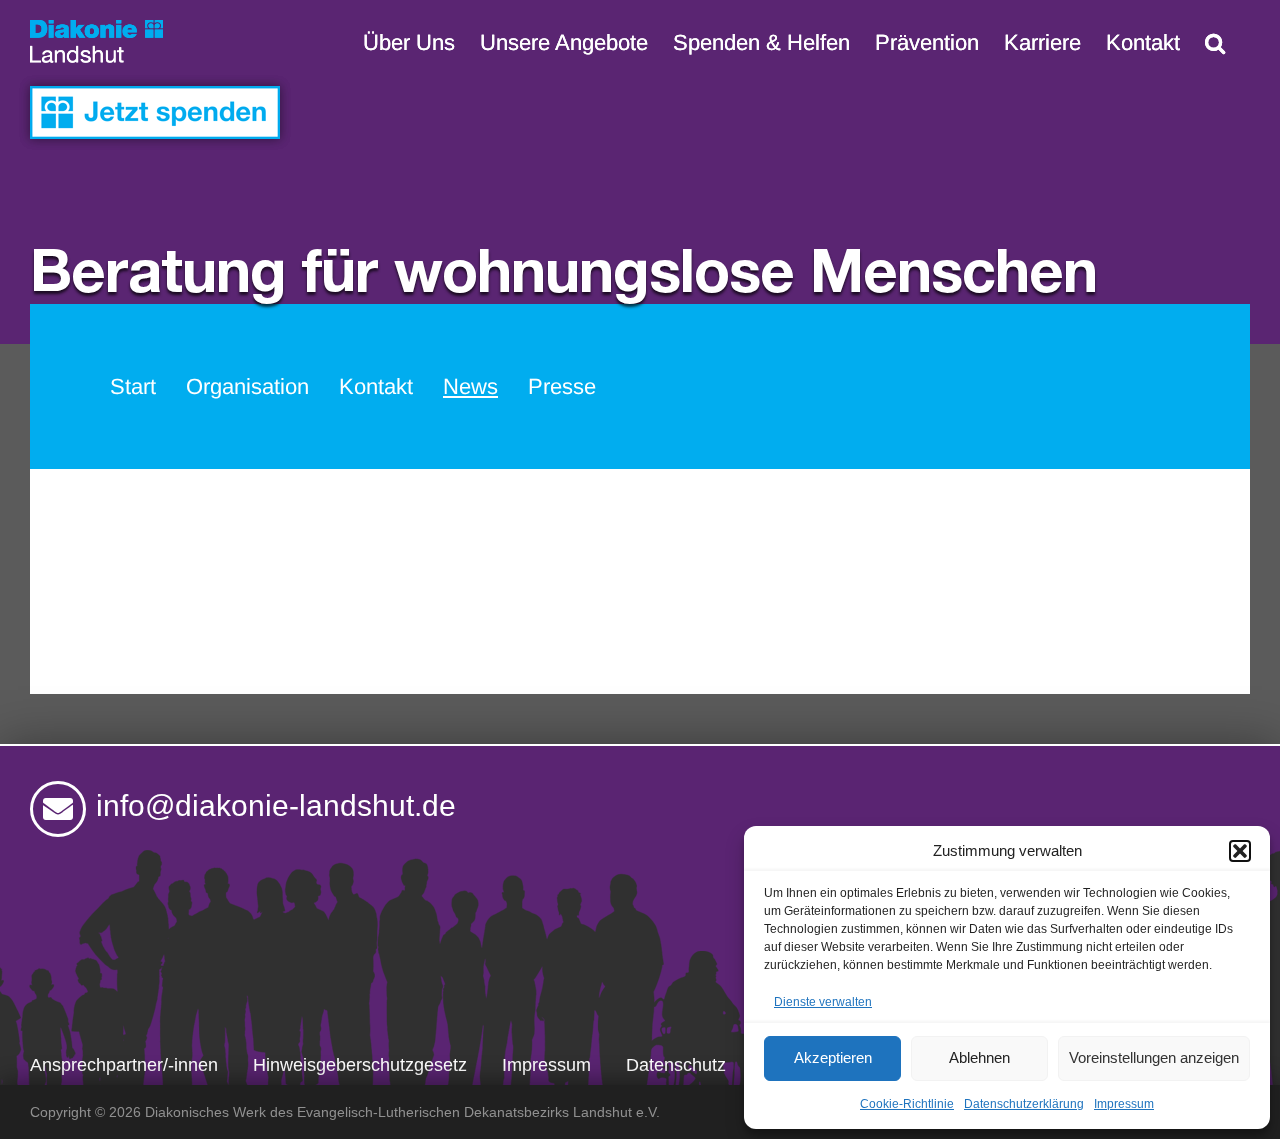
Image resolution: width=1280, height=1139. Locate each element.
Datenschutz (676, 1065)
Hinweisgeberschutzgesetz (360, 1065)
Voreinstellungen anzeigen (1154, 1057)
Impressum (1124, 1104)
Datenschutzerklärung (1024, 1104)
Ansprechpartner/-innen (124, 1065)
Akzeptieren (833, 1057)
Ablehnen (979, 1057)
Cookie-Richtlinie (907, 1104)
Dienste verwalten (823, 1002)
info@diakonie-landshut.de (276, 805)
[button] (1240, 851)
